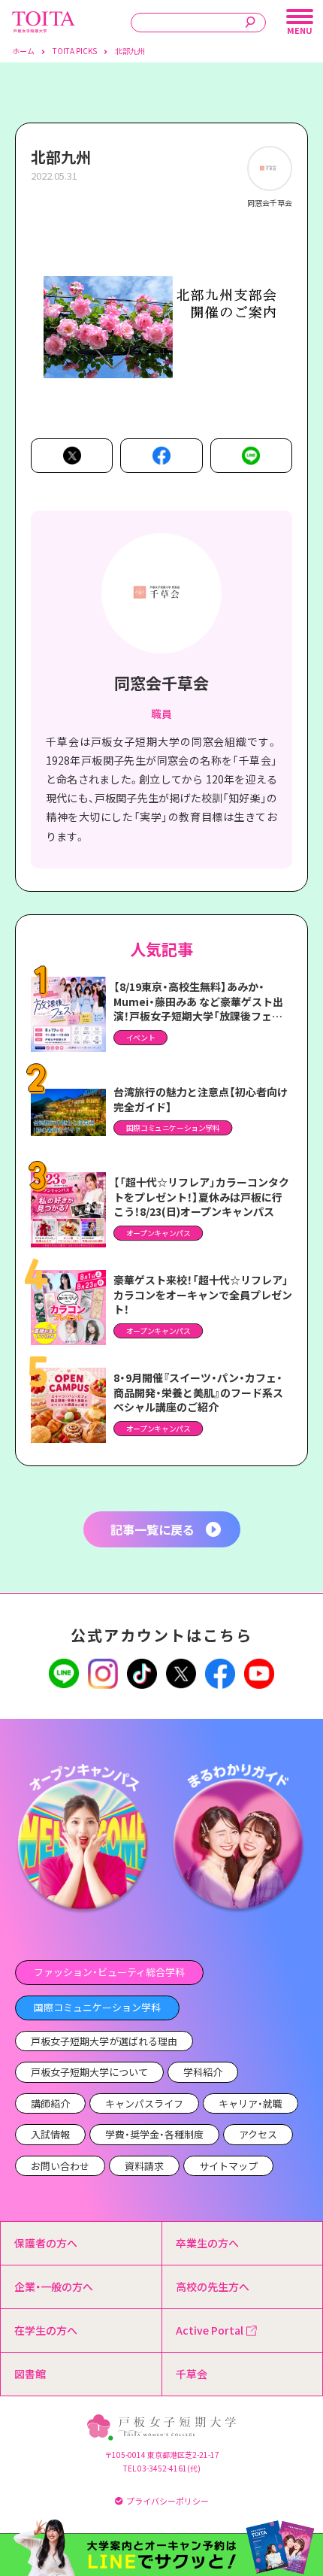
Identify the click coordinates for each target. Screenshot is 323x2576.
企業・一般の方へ (54, 2287)
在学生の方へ (46, 2330)
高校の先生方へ (213, 2287)
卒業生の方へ (207, 2243)
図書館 (30, 2374)
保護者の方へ (46, 2243)
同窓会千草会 (161, 683)
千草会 (192, 2374)
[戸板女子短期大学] (44, 19)
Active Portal (210, 2330)
